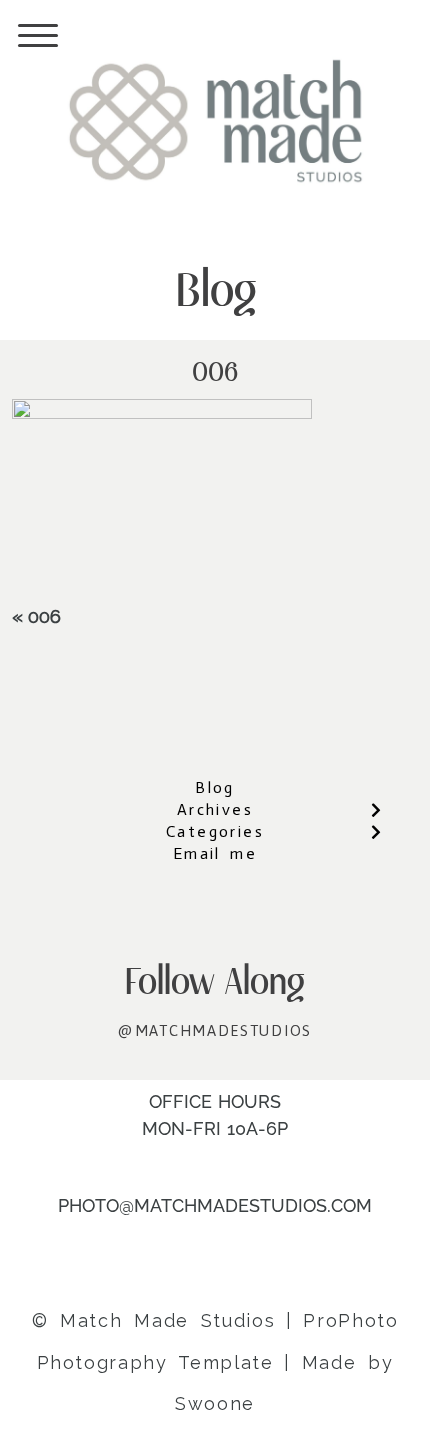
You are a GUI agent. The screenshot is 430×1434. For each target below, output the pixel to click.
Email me (215, 853)
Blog (215, 787)
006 (44, 616)
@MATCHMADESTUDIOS (215, 1030)
